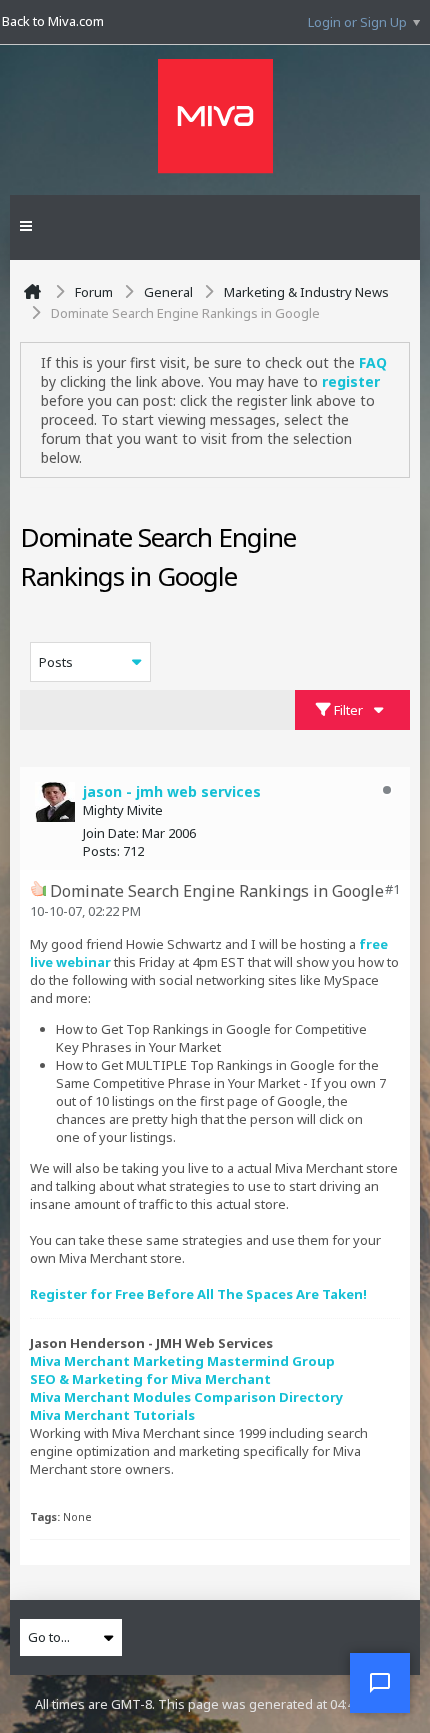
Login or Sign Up (357, 22)
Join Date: (111, 833)
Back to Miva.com (53, 21)
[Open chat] (380, 1683)
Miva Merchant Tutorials (112, 1415)
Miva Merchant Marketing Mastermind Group (182, 1361)
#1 (392, 889)
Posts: (101, 851)
